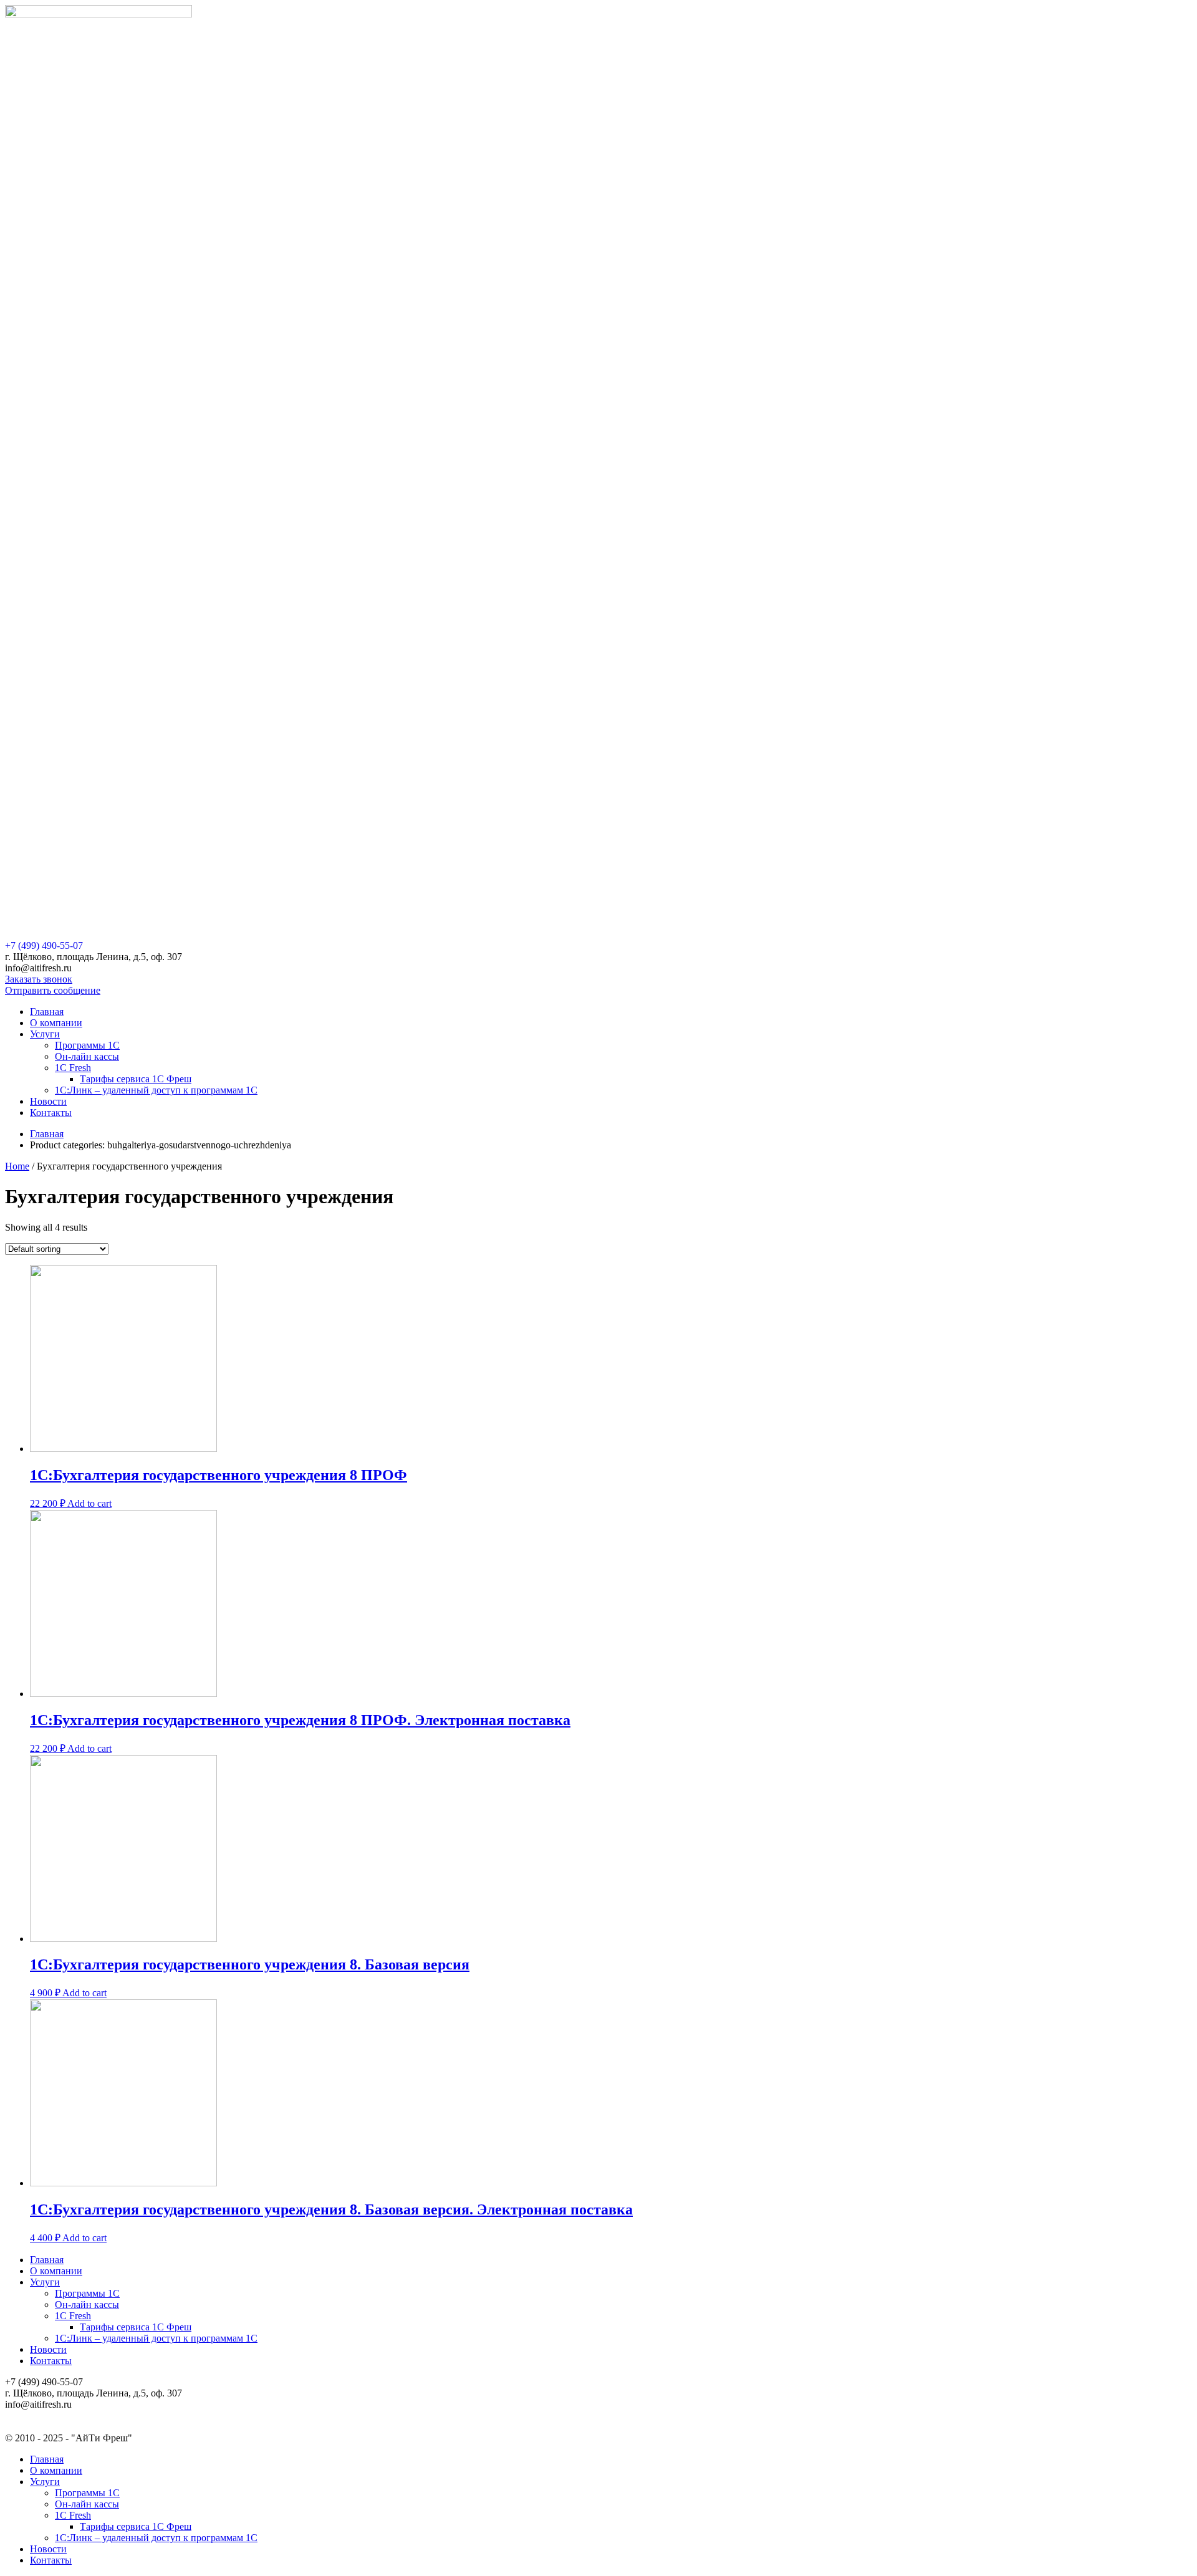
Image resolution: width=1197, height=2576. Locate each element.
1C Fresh (73, 1068)
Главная (47, 1012)
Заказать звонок (39, 979)
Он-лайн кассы (87, 1056)
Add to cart (89, 1503)
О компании (56, 1023)
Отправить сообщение (53, 990)
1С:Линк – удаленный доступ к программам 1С (156, 1090)
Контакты (51, 1113)
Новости (48, 1101)
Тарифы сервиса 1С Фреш (136, 1079)
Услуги (45, 1034)
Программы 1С (87, 1045)
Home (17, 1166)
